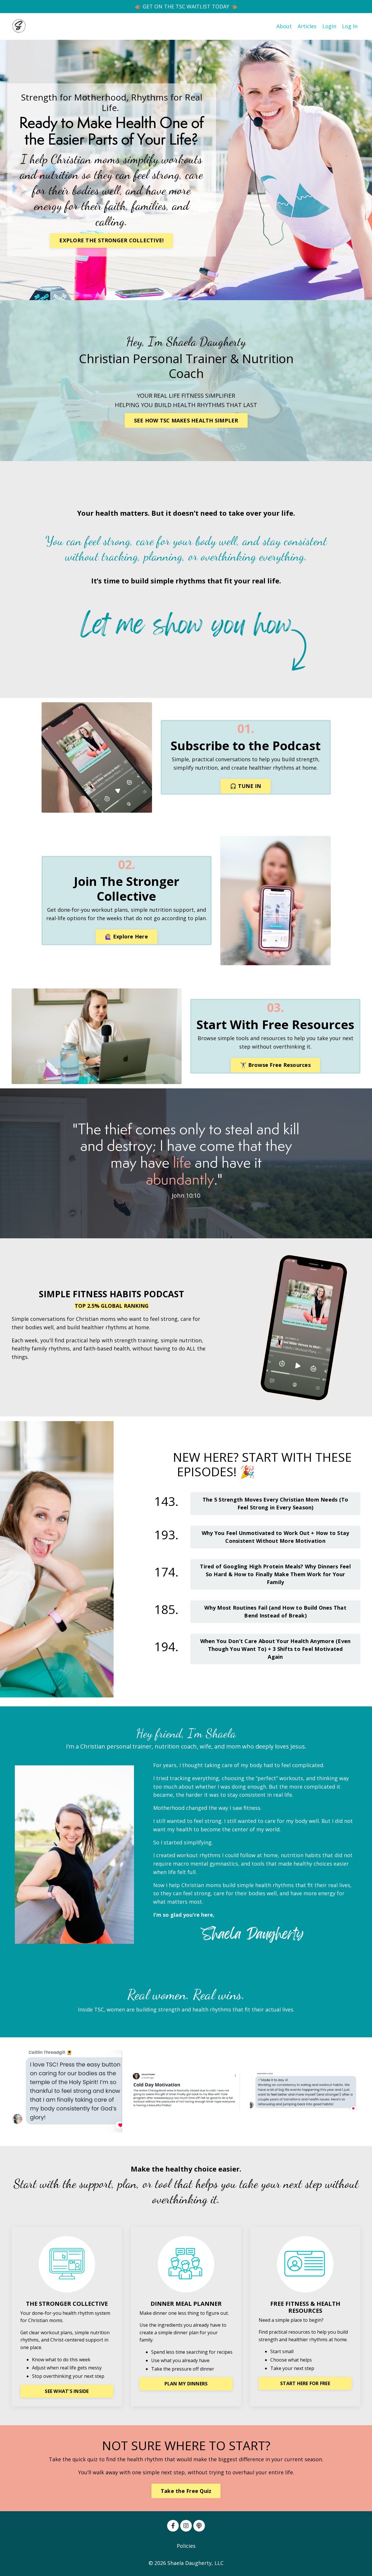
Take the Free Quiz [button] (186, 2491)
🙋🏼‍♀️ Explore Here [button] (126, 936)
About (284, 26)
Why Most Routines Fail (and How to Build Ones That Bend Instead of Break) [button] (275, 1612)
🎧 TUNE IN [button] (245, 786)
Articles (307, 26)
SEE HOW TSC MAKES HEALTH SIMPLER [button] (186, 420)
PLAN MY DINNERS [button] (186, 2384)
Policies (186, 2546)
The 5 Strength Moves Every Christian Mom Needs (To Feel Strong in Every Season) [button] (276, 1503)
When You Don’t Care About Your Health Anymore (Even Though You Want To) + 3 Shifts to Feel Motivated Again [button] (276, 1649)
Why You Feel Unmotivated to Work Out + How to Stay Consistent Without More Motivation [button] (276, 1537)
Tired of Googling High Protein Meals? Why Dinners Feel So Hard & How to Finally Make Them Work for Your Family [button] (275, 1574)
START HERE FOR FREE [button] (305, 2383)
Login (329, 26)
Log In (350, 26)
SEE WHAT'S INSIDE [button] (67, 2391)
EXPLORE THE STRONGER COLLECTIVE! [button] (111, 240)
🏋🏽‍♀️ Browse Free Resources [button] (275, 1065)
